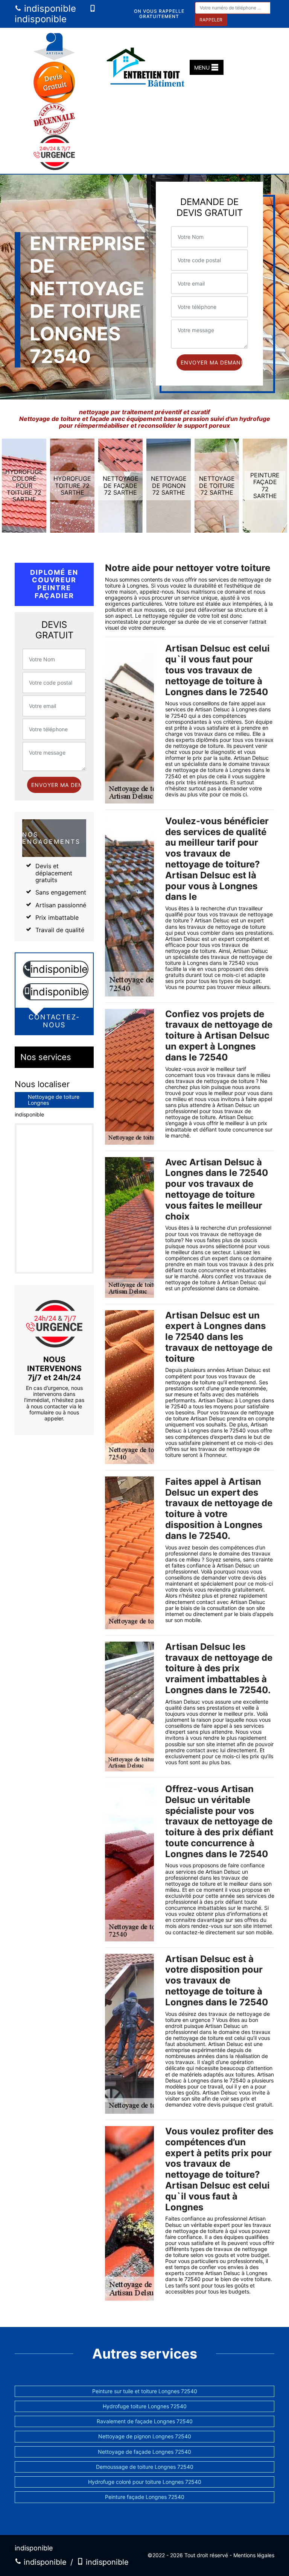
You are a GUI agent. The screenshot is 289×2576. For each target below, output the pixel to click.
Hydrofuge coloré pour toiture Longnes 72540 (145, 2482)
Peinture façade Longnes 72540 (145, 2497)
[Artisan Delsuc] (148, 68)
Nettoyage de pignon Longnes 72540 (145, 2436)
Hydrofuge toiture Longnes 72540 (145, 2406)
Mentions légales (254, 2555)
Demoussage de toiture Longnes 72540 (145, 2467)
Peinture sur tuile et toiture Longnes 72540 (145, 2391)
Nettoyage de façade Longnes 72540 (144, 2452)
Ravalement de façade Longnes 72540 (145, 2421)
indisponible (49, 8)
